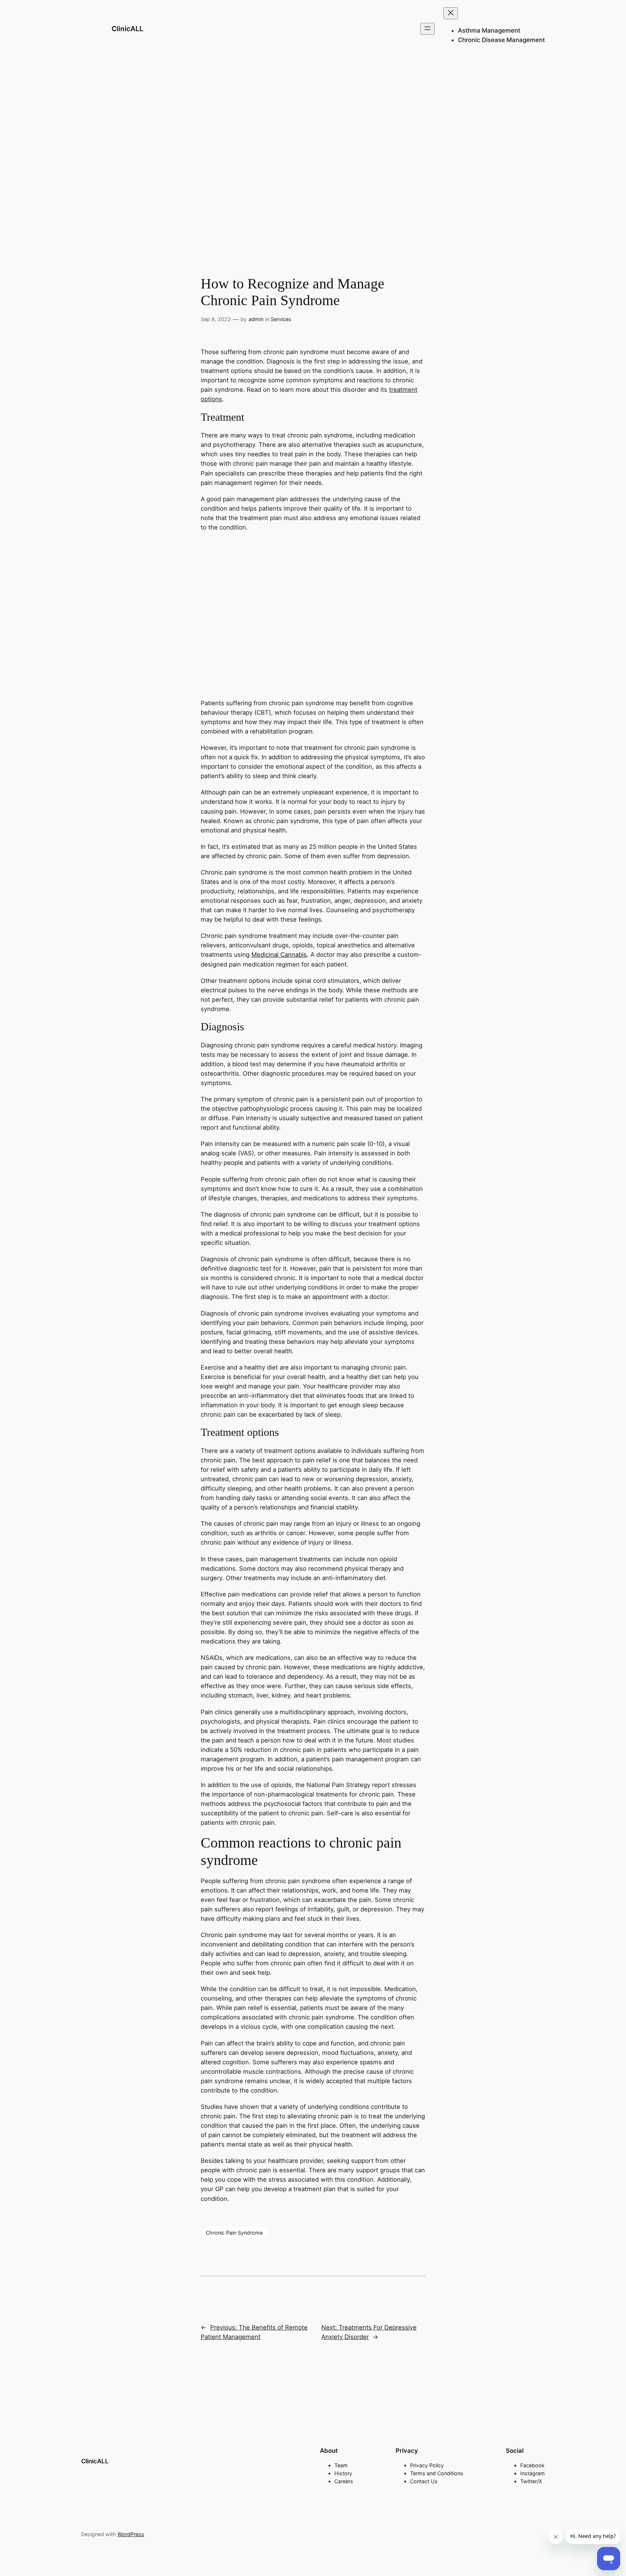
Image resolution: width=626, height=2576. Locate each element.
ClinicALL (128, 29)
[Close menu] (451, 13)
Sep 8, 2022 (216, 319)
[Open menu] (427, 29)
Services (281, 319)
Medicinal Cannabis (279, 955)
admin (256, 319)
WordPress (131, 2534)
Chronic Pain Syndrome (234, 2233)
